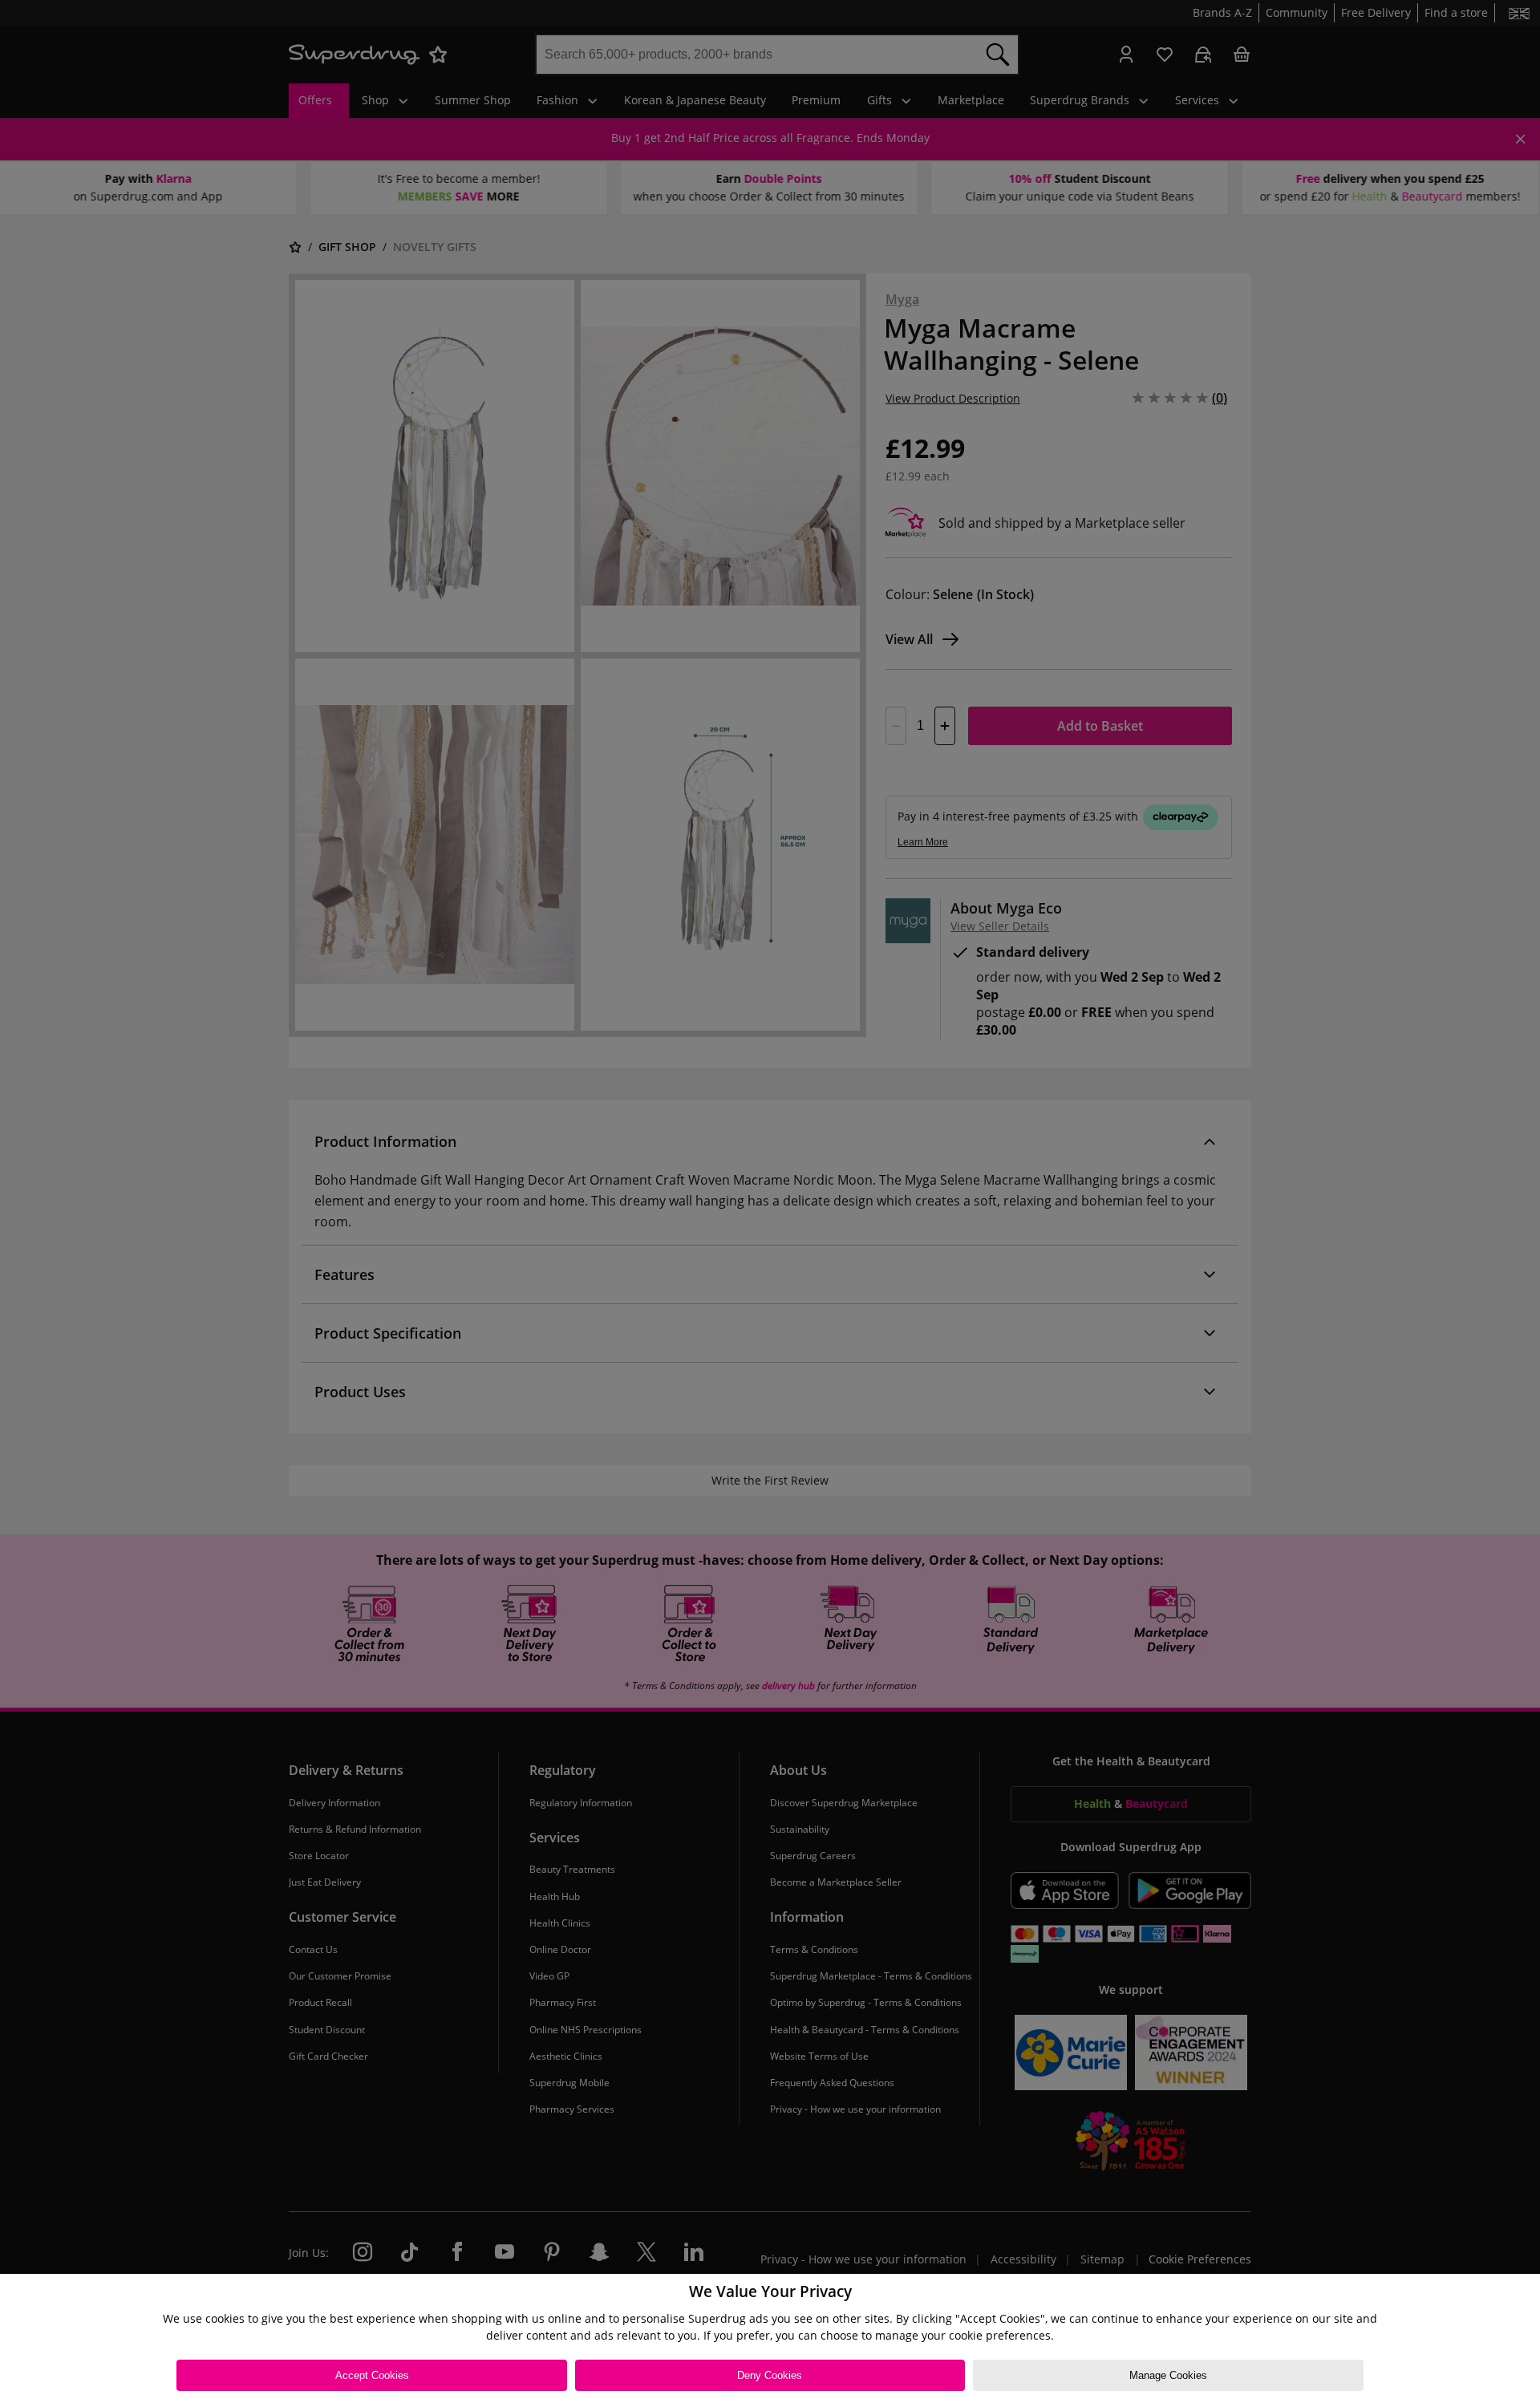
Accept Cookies (372, 2375)
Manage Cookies (1168, 2375)
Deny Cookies (770, 2375)
